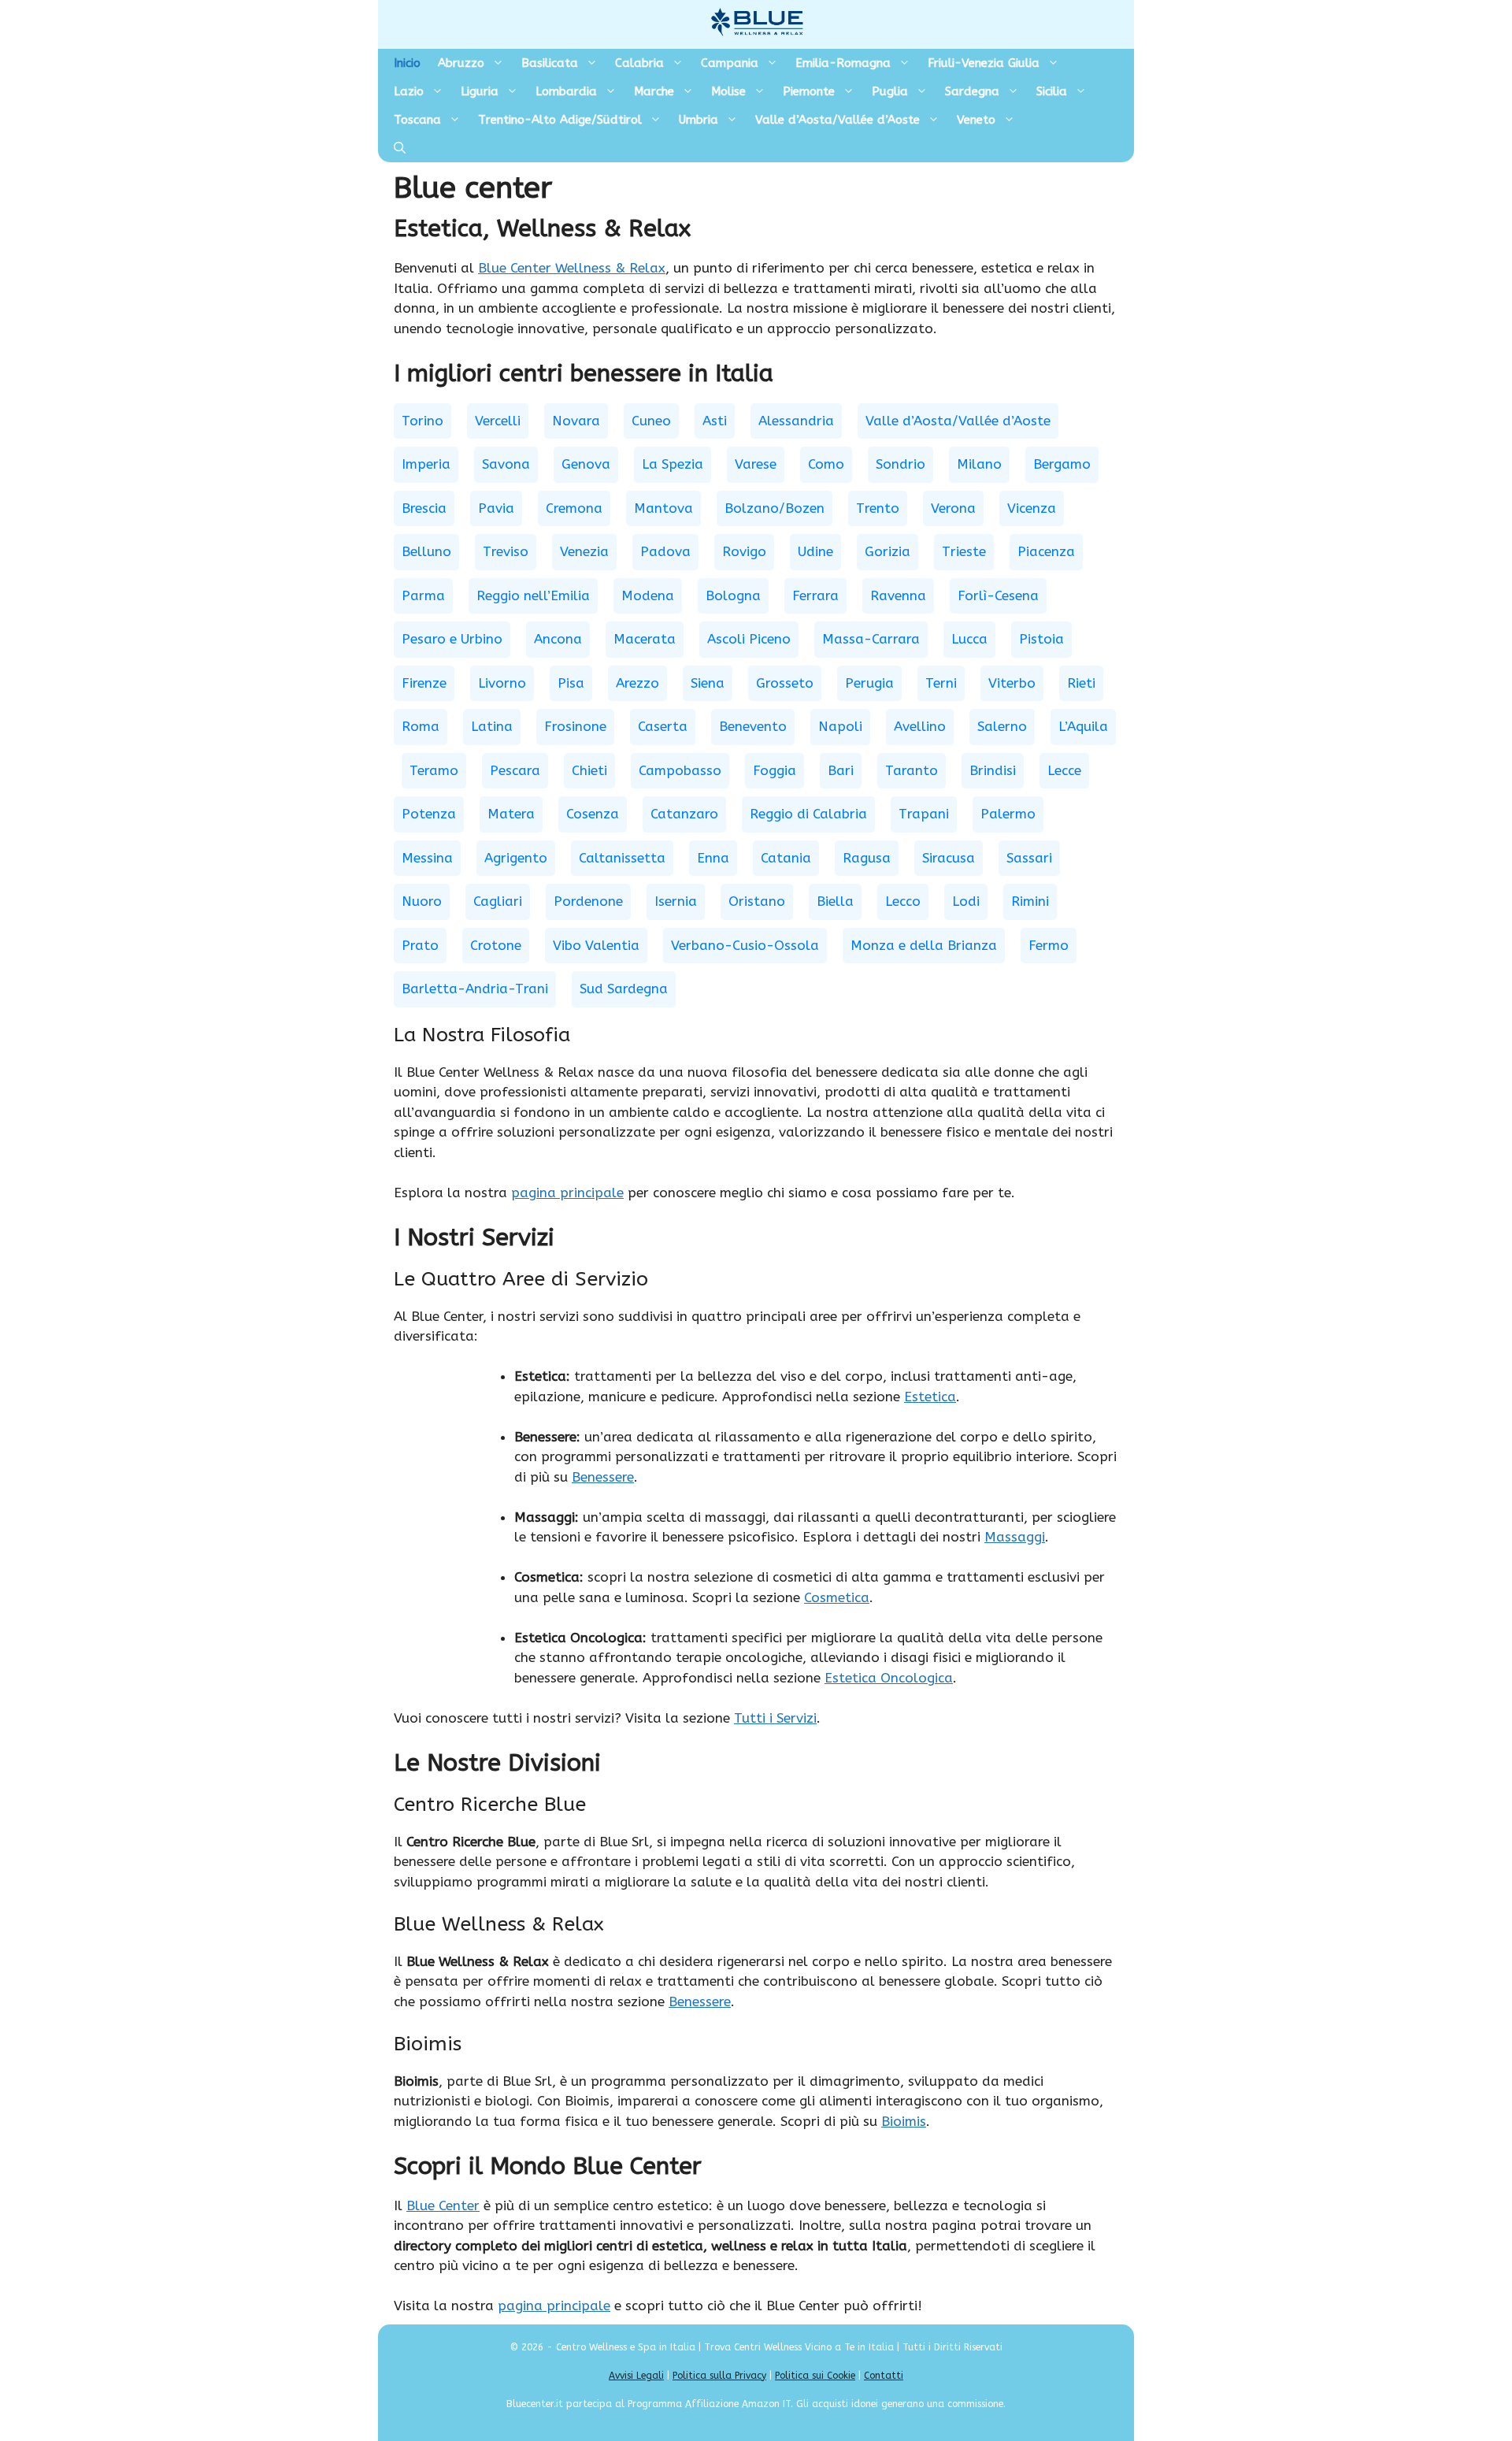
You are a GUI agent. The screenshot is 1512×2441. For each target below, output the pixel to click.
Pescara (515, 770)
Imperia (426, 464)
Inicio (407, 63)
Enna (713, 858)
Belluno (426, 551)
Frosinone (575, 726)
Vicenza (1032, 508)
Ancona (558, 639)
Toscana (417, 120)
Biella (835, 901)
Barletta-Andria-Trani (475, 989)
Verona (953, 508)
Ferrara (815, 595)
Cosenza (593, 814)
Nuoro (422, 901)
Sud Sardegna (624, 989)
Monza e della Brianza (924, 945)
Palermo (1008, 814)
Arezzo (637, 683)
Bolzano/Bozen (775, 508)
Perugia (869, 683)
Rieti (1081, 683)
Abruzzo (461, 63)
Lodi (966, 901)
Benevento (753, 726)
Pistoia (1041, 639)
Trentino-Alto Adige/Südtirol (560, 120)
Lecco (903, 901)
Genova (586, 464)
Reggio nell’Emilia (533, 595)
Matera (511, 814)
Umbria (699, 120)
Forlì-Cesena (998, 595)
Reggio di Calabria (808, 814)
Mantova (663, 508)
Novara (576, 421)
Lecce (1064, 770)
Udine (815, 551)
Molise (728, 91)
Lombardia (566, 91)
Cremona (574, 508)
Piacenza (1046, 551)
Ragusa (867, 858)
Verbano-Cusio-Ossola (745, 945)
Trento (878, 508)
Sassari (1029, 858)
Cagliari (498, 901)
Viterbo (1012, 683)
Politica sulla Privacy (719, 2376)
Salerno (1002, 726)
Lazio (409, 91)
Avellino (920, 726)
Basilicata (550, 63)
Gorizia (888, 551)
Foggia (775, 770)
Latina (492, 726)
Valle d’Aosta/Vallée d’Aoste (838, 120)
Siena (708, 683)
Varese (756, 464)
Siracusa (949, 858)
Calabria (639, 63)
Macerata (645, 639)
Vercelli (498, 421)
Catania (786, 858)
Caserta (663, 726)
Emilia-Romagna (843, 63)
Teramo (434, 770)
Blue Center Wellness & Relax (572, 268)
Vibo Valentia (596, 945)
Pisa (571, 683)
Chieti (589, 770)
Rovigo (744, 551)
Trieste (964, 551)
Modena (648, 595)
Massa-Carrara (871, 639)
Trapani (924, 814)
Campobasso (680, 770)
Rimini (1030, 901)
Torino (422, 421)
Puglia (890, 91)
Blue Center (443, 2205)
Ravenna (898, 595)
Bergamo (1062, 464)
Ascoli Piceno (749, 639)
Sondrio (901, 464)
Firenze (424, 683)
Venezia (584, 551)
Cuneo (651, 421)
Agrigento (516, 858)
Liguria (480, 91)
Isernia (676, 901)
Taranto (912, 770)
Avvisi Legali (636, 2376)
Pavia (496, 508)
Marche (654, 91)
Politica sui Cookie (815, 2376)
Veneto (976, 120)
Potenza (429, 814)
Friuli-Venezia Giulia (984, 63)
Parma (423, 595)
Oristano (757, 901)
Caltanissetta (622, 858)
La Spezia (673, 464)
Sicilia (1052, 91)
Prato (420, 945)
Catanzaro (684, 814)
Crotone (496, 945)
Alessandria (796, 421)
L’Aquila (1083, 726)
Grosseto (785, 683)
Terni (941, 683)
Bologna (733, 595)
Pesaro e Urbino (452, 639)
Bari (841, 770)
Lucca (969, 639)
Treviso (506, 551)
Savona (506, 464)
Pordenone (588, 901)
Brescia (424, 508)
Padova (665, 551)
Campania (730, 63)
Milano (979, 464)
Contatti (884, 2376)
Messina (427, 858)
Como (826, 464)
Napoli (840, 726)
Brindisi (993, 770)
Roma (421, 726)
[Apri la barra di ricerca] (400, 148)
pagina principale (567, 1193)
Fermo (1049, 945)
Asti (715, 421)
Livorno (502, 683)
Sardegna (972, 91)
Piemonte (809, 91)
